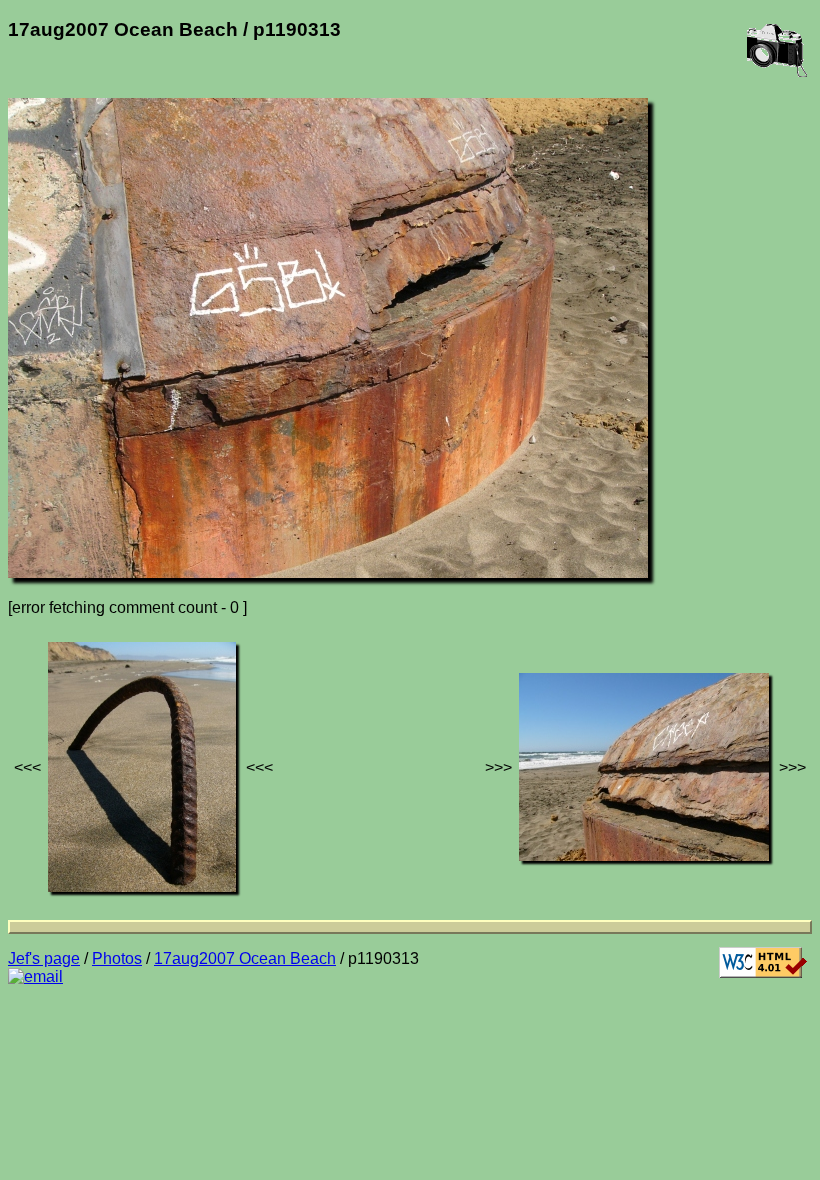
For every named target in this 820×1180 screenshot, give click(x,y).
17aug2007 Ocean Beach (245, 958)
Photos (117, 958)
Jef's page (44, 958)
